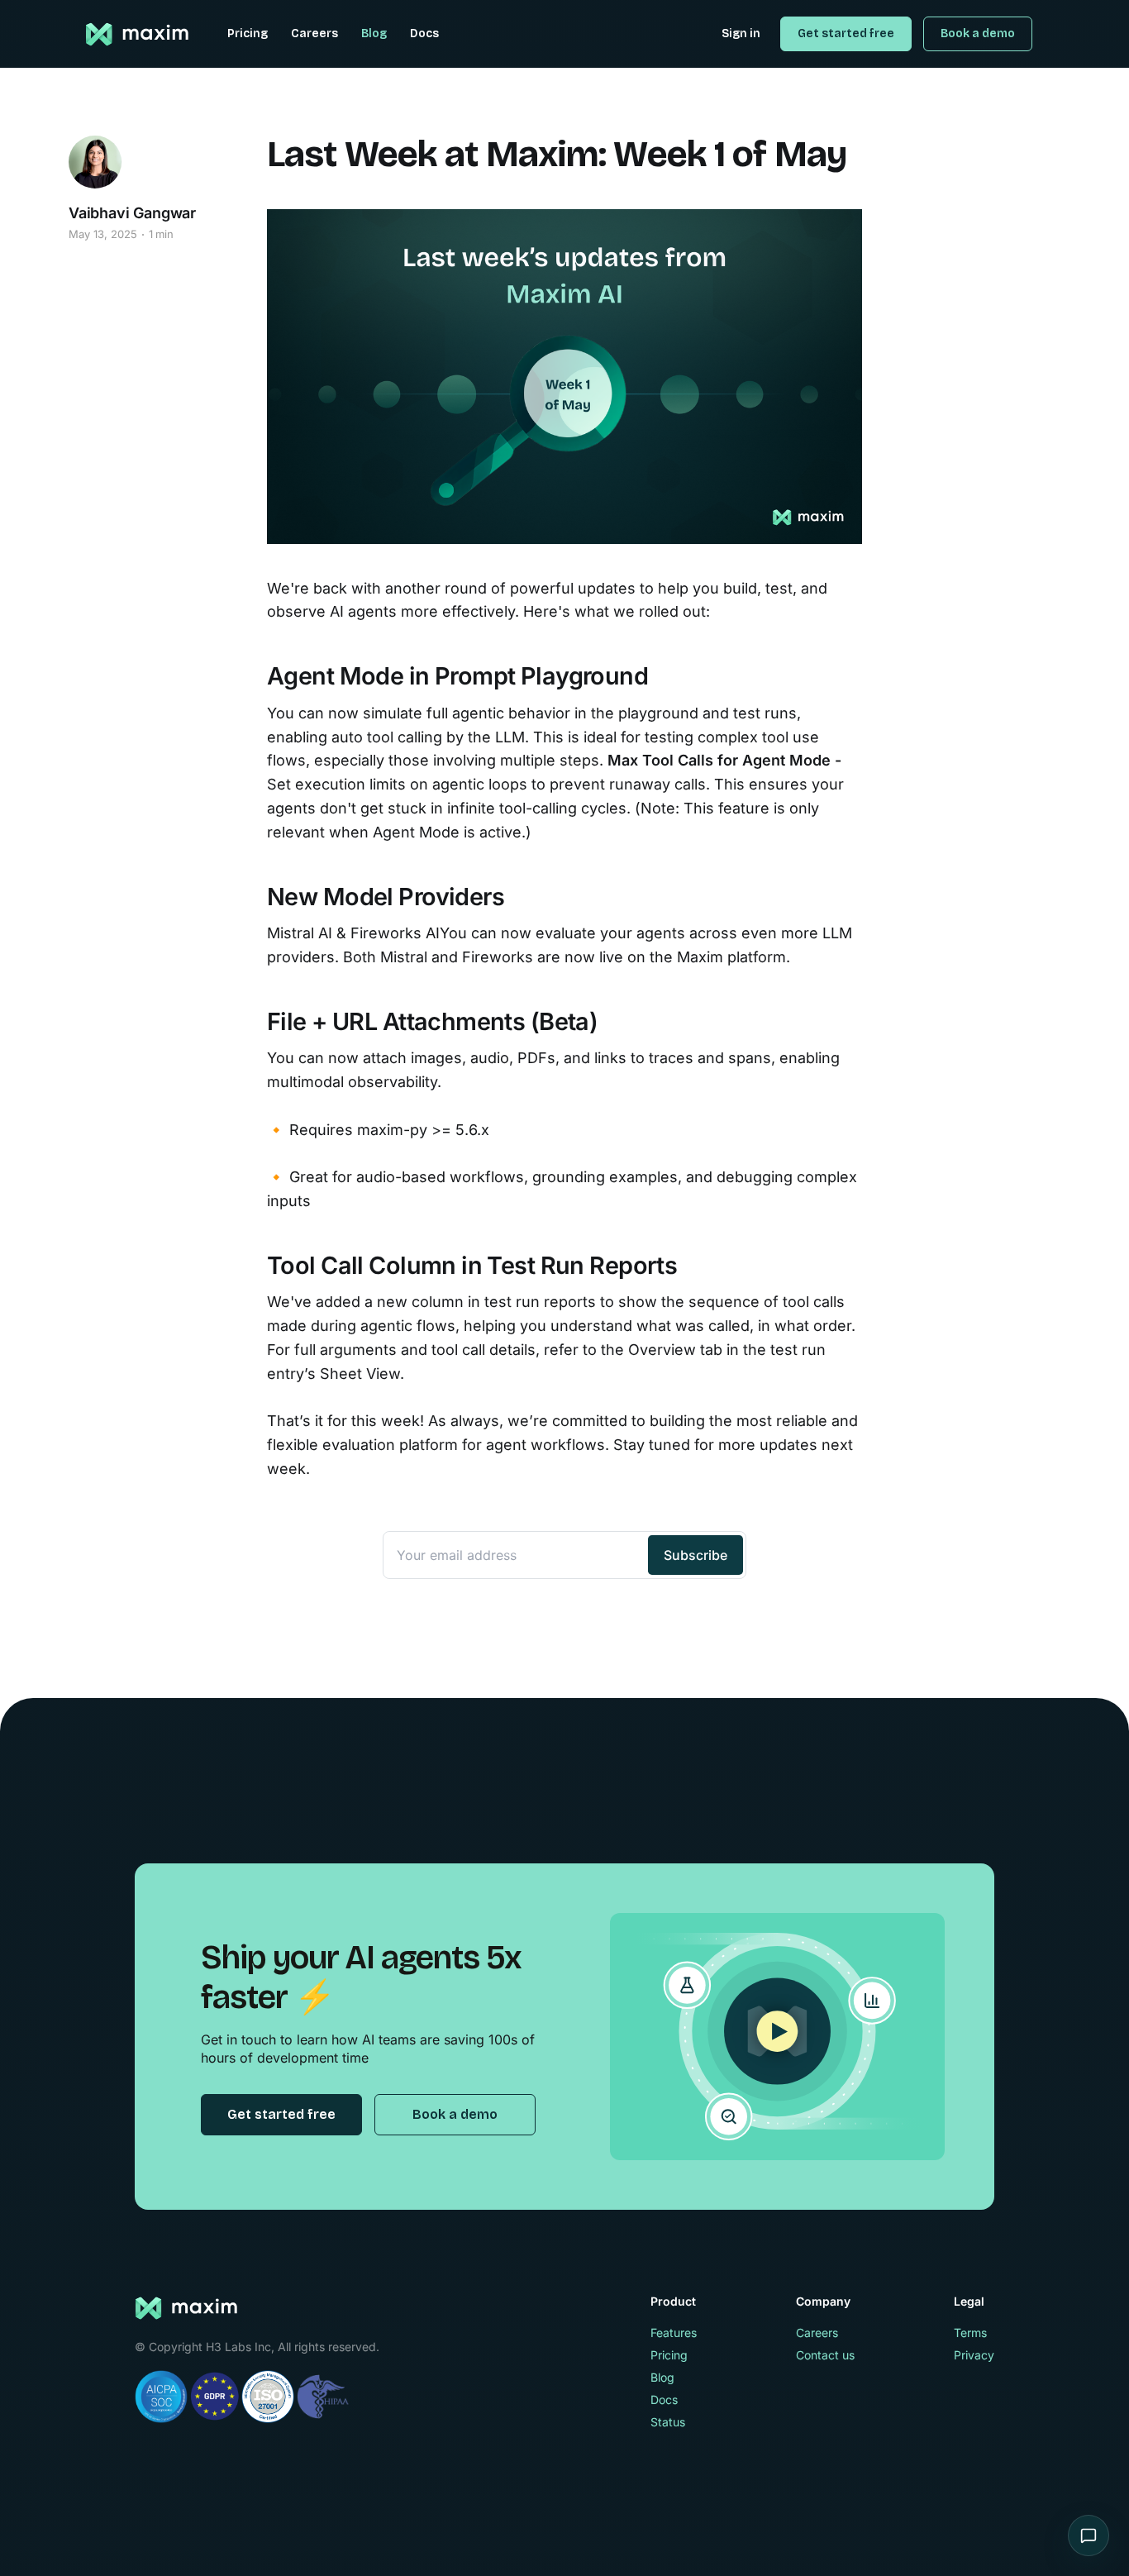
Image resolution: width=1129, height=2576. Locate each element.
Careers (314, 33)
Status (668, 2422)
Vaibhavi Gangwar (132, 213)
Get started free (846, 33)
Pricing (248, 33)
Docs (424, 33)
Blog (374, 33)
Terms (970, 2333)
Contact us (825, 2355)
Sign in (741, 33)
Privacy (974, 2355)
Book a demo (978, 33)
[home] (139, 35)
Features (674, 2333)
